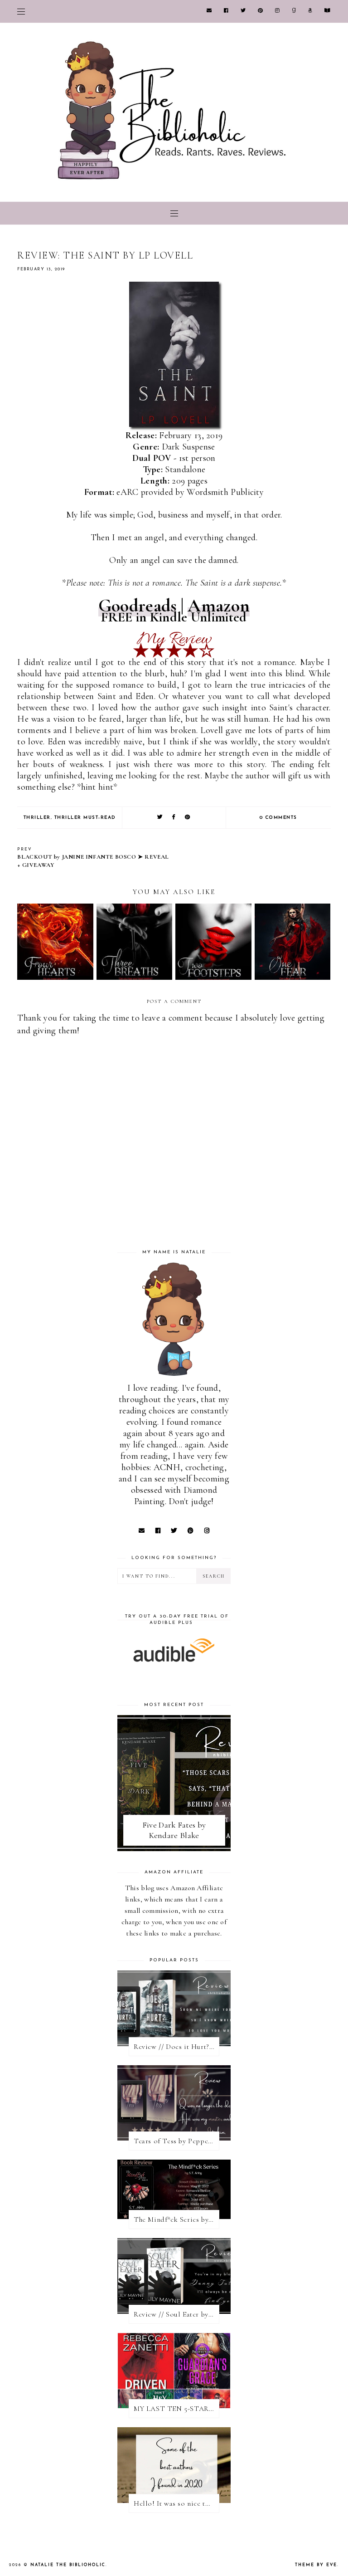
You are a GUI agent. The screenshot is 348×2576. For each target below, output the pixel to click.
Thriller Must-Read (85, 818)
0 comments (278, 818)
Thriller (37, 818)
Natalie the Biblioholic (68, 2565)
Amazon (219, 606)
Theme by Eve (316, 2565)
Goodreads (138, 606)
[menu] (21, 11)
